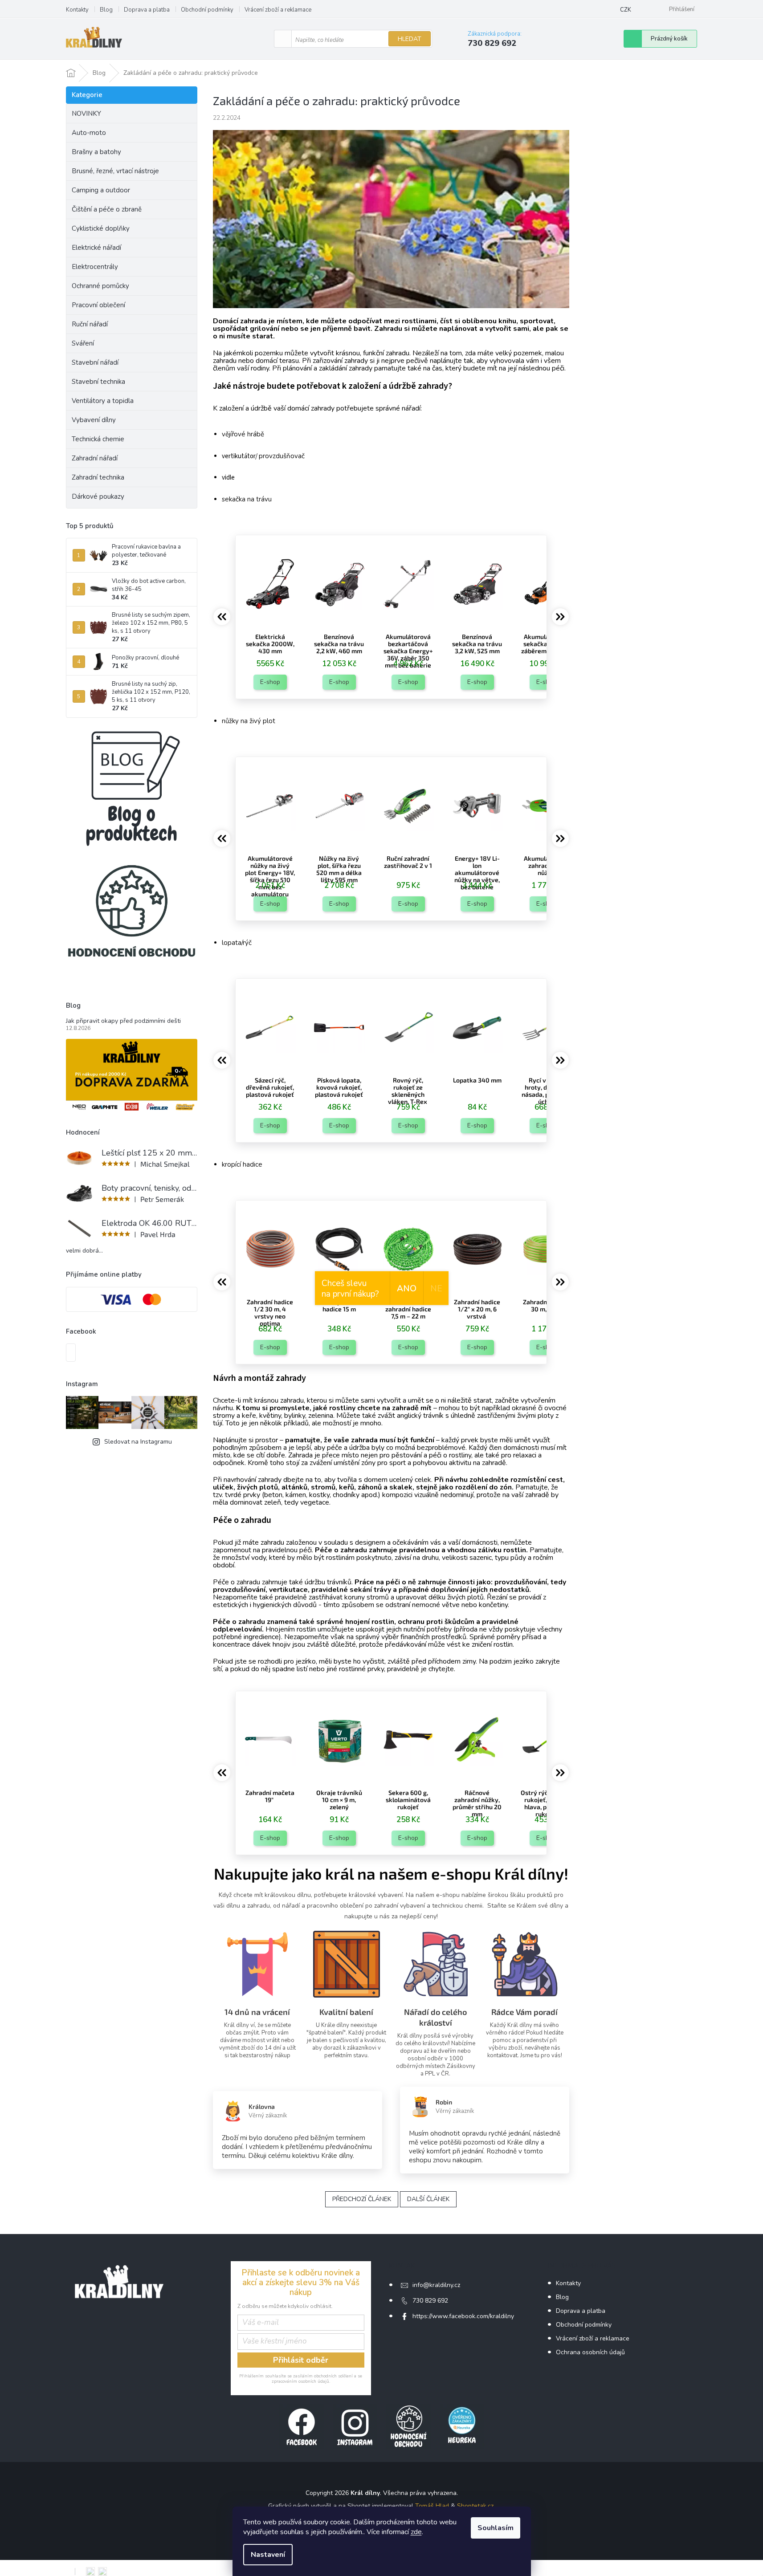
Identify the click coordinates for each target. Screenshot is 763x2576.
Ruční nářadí (90, 324)
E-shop (270, 682)
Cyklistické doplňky (101, 228)
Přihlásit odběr (301, 2360)
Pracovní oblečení (98, 305)
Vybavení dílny (94, 420)
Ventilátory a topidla (103, 401)
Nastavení (268, 2555)
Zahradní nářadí (95, 458)
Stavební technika (98, 382)
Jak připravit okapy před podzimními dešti (123, 1021)
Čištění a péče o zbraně (107, 209)
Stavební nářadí (95, 362)
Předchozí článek (362, 2199)
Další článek (428, 2199)
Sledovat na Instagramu (138, 1442)
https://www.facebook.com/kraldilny (463, 2316)
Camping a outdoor (101, 190)
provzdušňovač (282, 456)
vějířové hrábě (243, 434)
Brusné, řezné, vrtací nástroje (115, 171)
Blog (106, 10)
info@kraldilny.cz (436, 2285)
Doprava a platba (147, 10)
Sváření (83, 343)
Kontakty (77, 10)
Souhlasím (496, 2528)
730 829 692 (430, 2301)
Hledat (410, 39)
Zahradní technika (98, 477)
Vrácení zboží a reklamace (278, 10)
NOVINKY (86, 114)
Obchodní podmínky (207, 10)
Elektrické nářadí (96, 248)
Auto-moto (89, 133)
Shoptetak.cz (475, 2506)
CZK (626, 10)
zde (416, 2532)
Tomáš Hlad (432, 2506)
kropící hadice (242, 1164)
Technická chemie (98, 439)
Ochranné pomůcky (100, 286)
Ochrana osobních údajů (590, 2352)
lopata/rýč (237, 943)
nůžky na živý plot (249, 721)
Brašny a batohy (96, 152)
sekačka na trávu (247, 499)
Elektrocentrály (95, 267)
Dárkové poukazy (98, 496)
